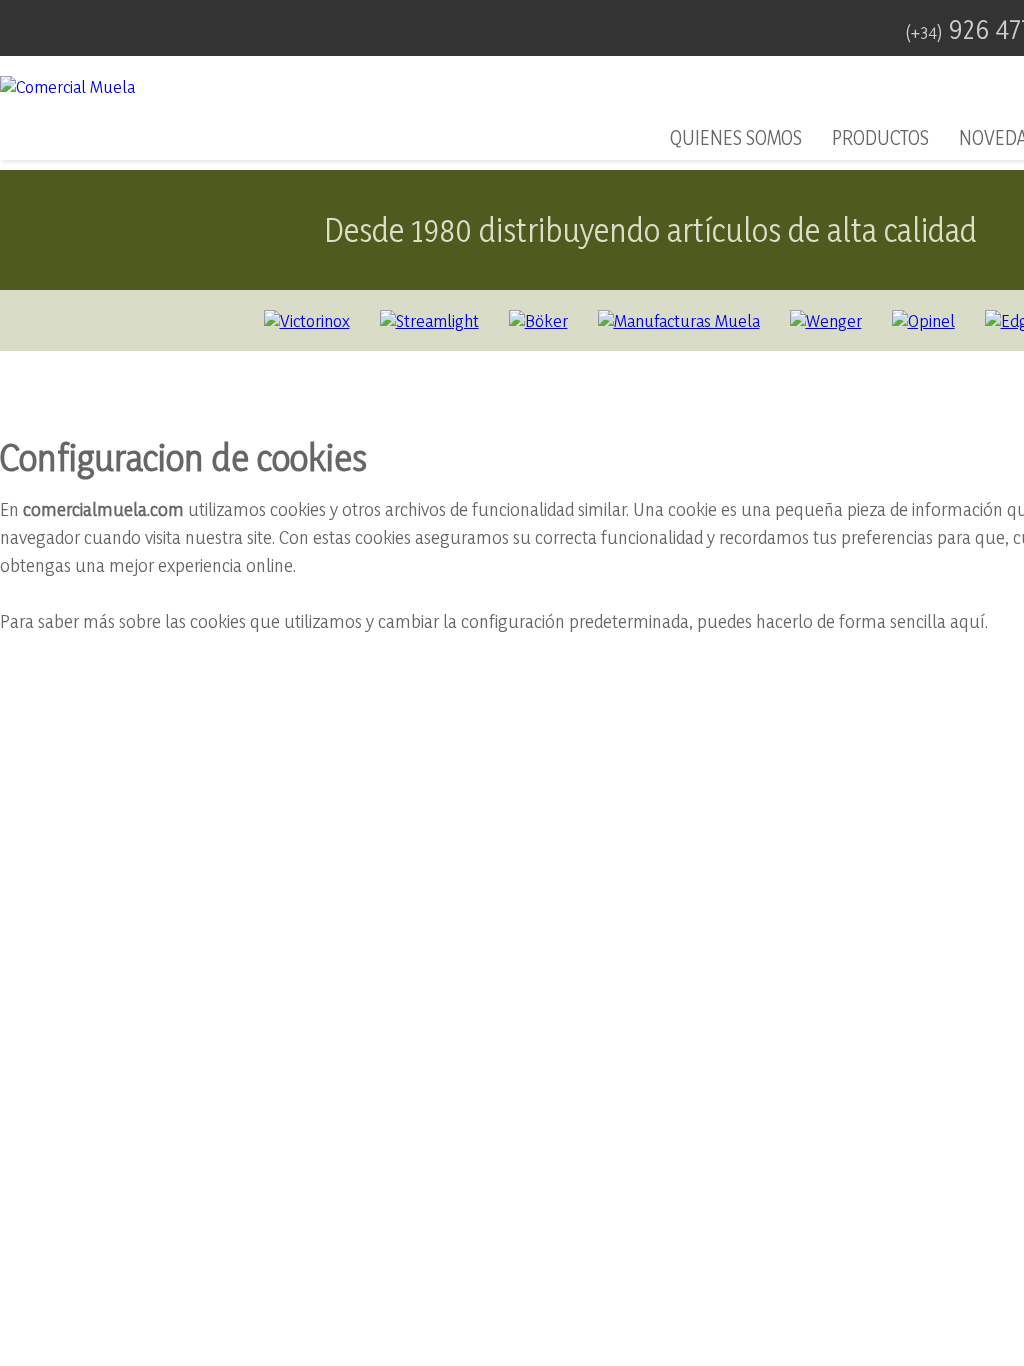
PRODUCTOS (880, 138)
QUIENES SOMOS (736, 138)
